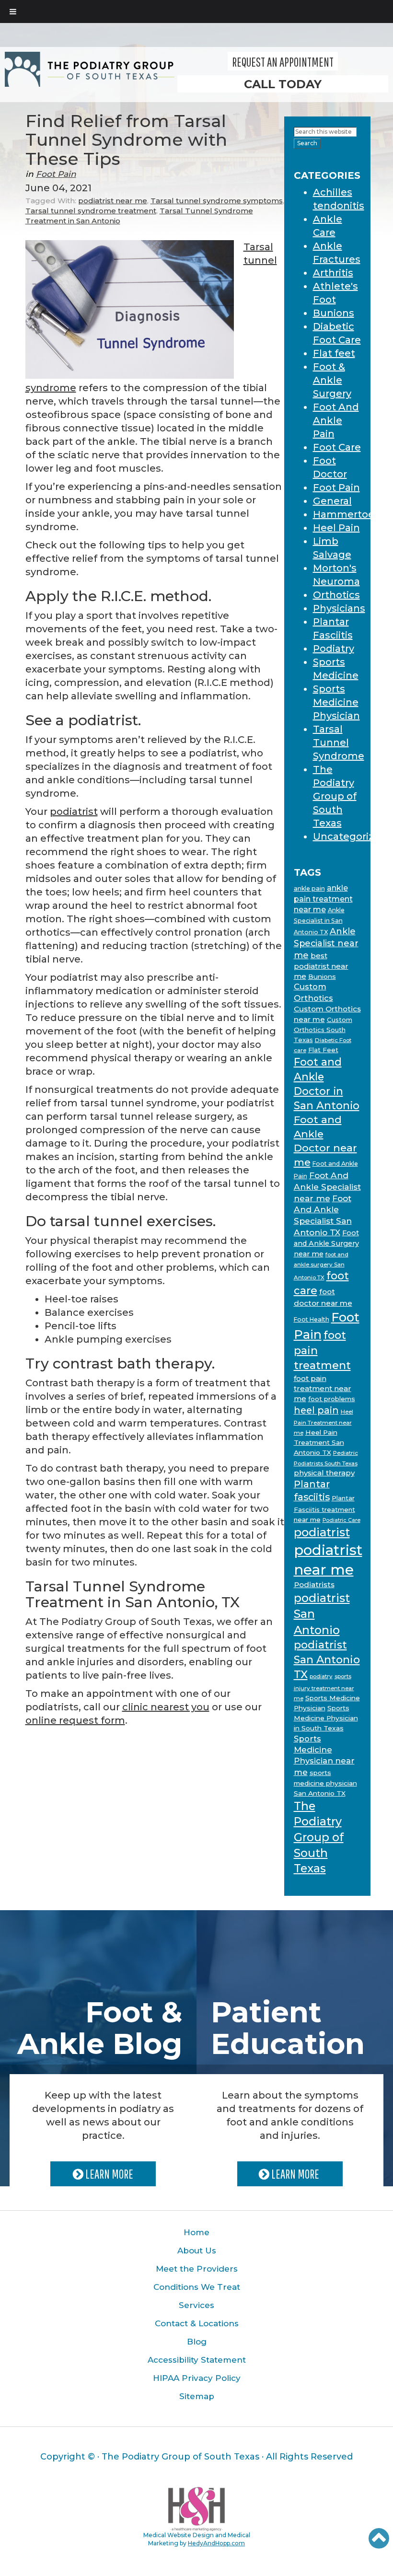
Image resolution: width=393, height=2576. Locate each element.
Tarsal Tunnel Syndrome (339, 743)
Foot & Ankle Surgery (332, 380)
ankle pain (309, 888)
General (332, 501)
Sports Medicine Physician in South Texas (326, 1718)
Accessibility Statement (197, 2360)
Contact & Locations (197, 2323)
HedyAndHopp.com (216, 2543)
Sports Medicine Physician (336, 702)
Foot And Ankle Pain (336, 420)
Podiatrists (314, 1584)
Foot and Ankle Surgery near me (326, 1243)
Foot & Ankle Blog (100, 2028)
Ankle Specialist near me (326, 943)
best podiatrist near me (321, 966)
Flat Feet (323, 1050)
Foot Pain (56, 174)
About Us (197, 2251)
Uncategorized (350, 836)
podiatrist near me (113, 201)
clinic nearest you (166, 1707)
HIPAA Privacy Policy (197, 2378)
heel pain (316, 1410)
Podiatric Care (341, 1520)
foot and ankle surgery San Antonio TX (321, 1266)
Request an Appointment (283, 62)
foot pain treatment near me (323, 1388)
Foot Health (312, 1319)
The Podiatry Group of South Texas (335, 796)
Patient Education (288, 2028)
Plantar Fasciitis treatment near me (324, 1508)
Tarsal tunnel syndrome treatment (91, 211)
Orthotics (336, 595)
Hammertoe (344, 514)
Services (196, 2305)
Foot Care (337, 447)
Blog (197, 2342)
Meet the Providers (197, 2269)
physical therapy (324, 1473)
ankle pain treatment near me (323, 899)
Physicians (339, 608)
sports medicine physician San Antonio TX (325, 1783)
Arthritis (333, 273)
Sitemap (197, 2396)
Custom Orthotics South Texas (323, 1030)
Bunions (334, 313)
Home (196, 2232)
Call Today (283, 84)
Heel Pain (336, 528)
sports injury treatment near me (324, 1687)
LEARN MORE (108, 2174)
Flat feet (334, 353)
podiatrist (74, 812)
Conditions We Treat (197, 2287)
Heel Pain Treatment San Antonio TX (319, 1443)
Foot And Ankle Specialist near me (327, 1187)
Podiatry (334, 649)
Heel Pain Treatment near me (324, 1422)
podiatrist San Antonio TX (327, 1660)
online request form (75, 1720)
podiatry (321, 1676)
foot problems (332, 1399)
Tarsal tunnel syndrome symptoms (217, 201)
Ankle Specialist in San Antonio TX (319, 921)
